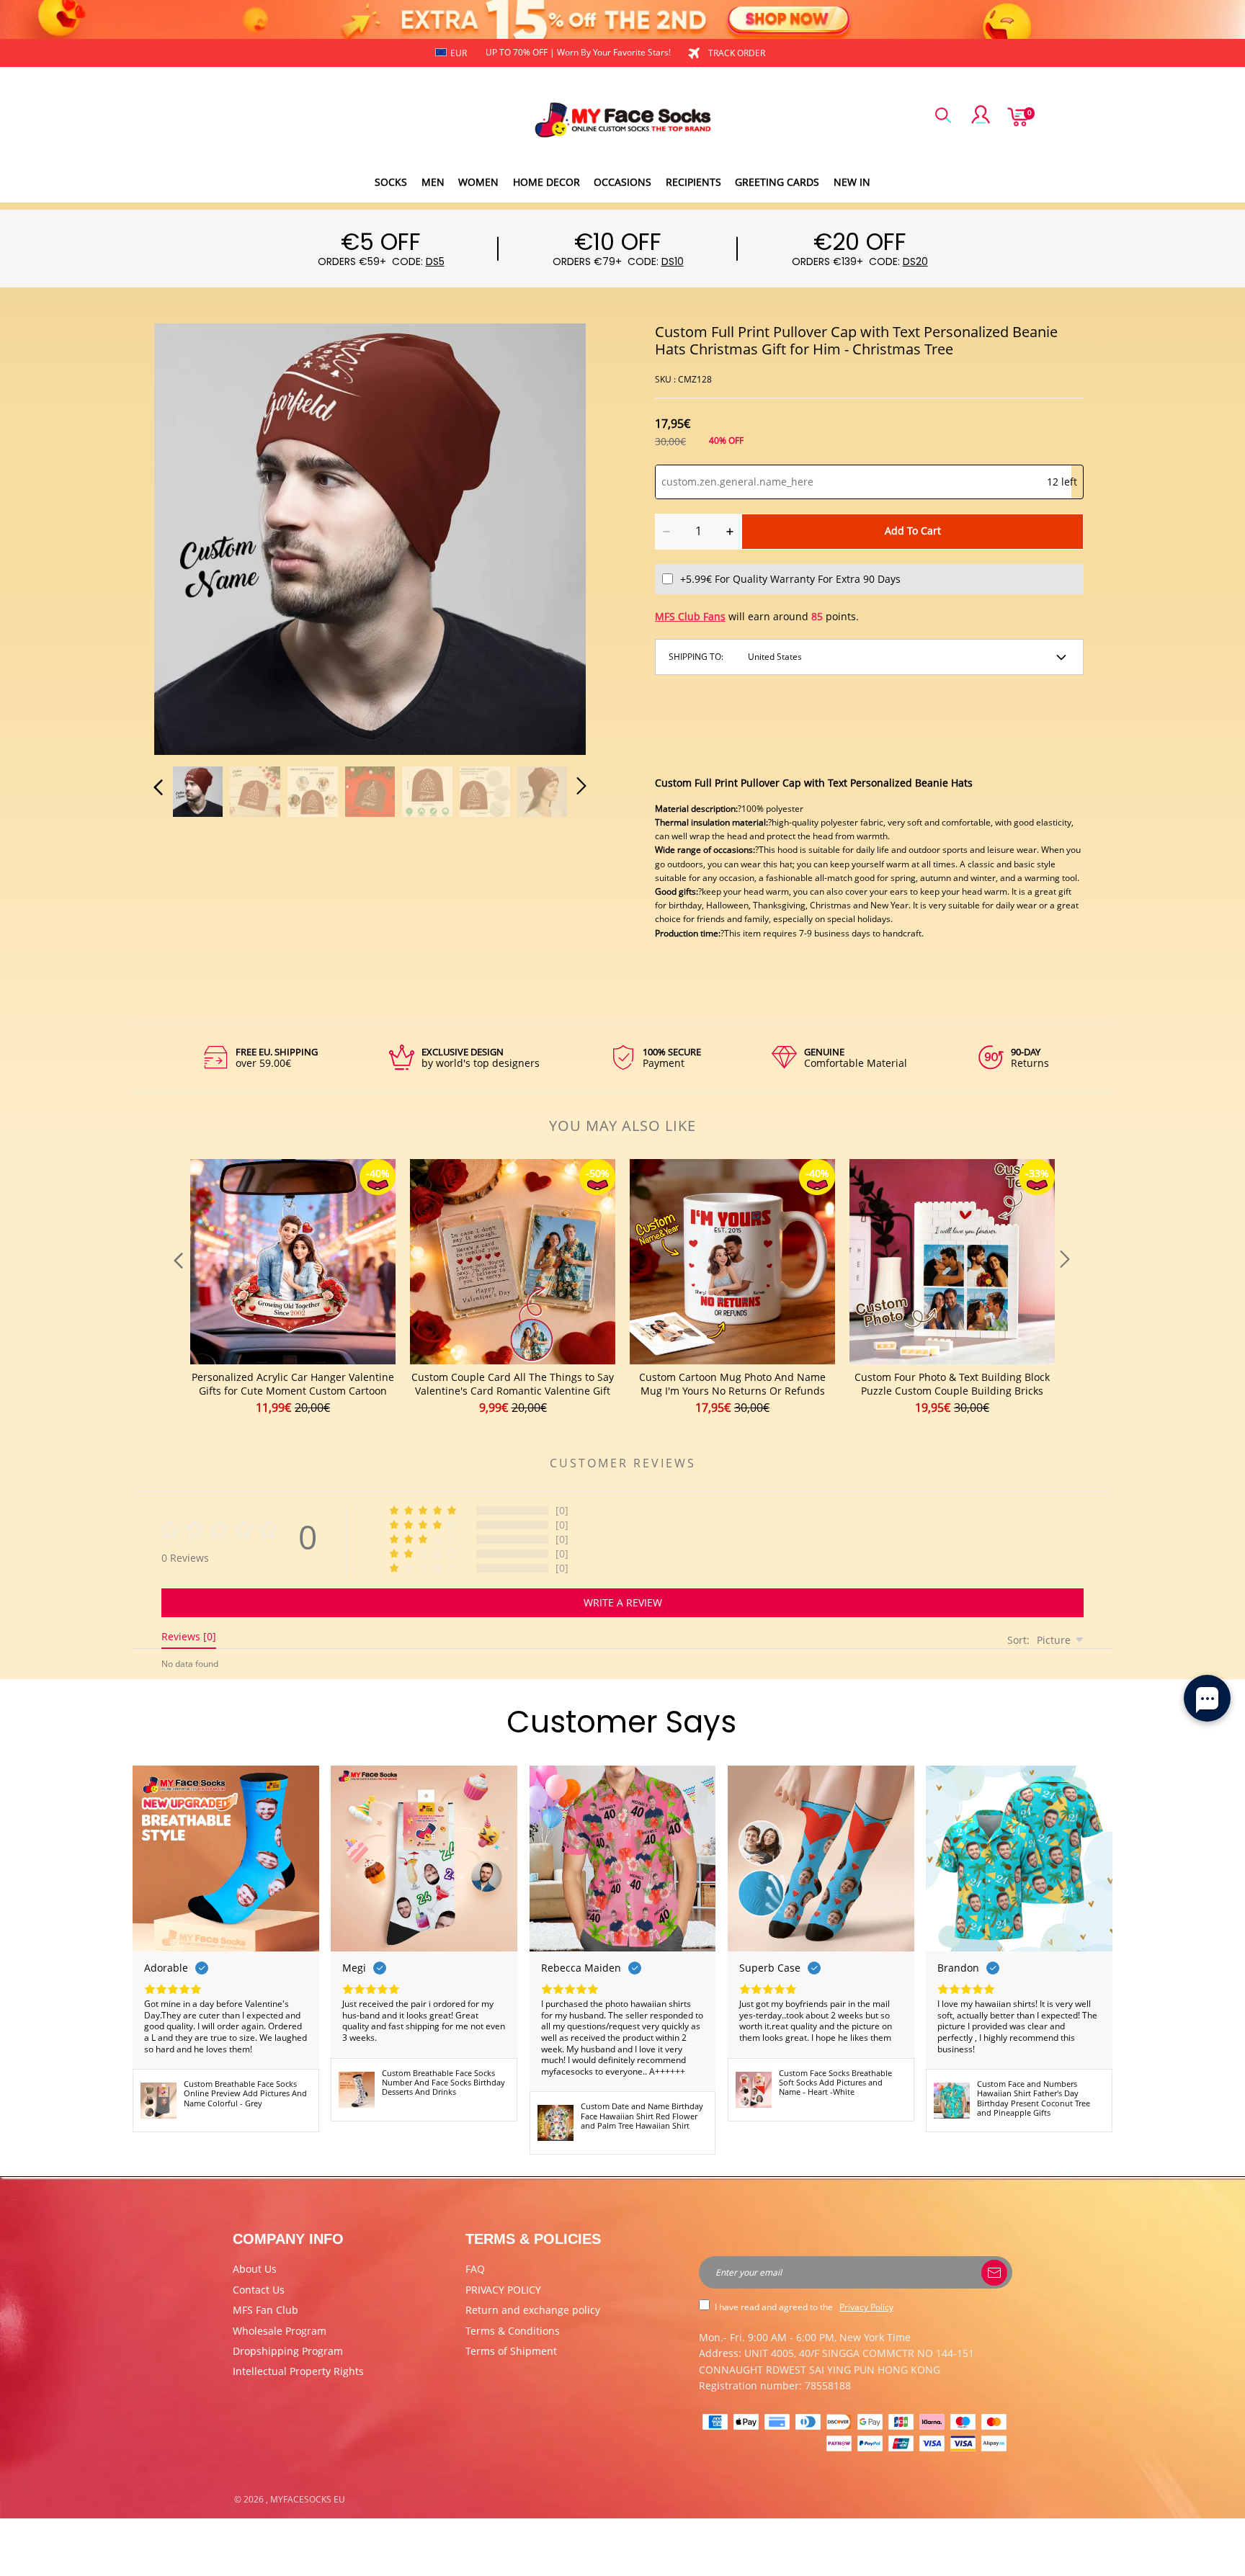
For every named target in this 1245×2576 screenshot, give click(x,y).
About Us (255, 2269)
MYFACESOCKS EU (308, 2499)
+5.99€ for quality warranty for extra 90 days (790, 579)
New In (852, 182)
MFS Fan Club (265, 2310)
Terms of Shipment (511, 2351)
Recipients (693, 182)
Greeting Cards (777, 182)
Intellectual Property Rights (298, 2371)
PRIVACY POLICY (503, 2290)
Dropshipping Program (288, 2351)
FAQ (475, 2269)
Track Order (737, 53)
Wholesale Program (280, 2331)
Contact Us (259, 2290)
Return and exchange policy (533, 2310)
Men (433, 182)
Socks (391, 182)
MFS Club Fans (690, 616)
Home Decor (546, 182)
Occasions (622, 182)
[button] (187, 537)
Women (478, 182)
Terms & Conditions (513, 2331)
